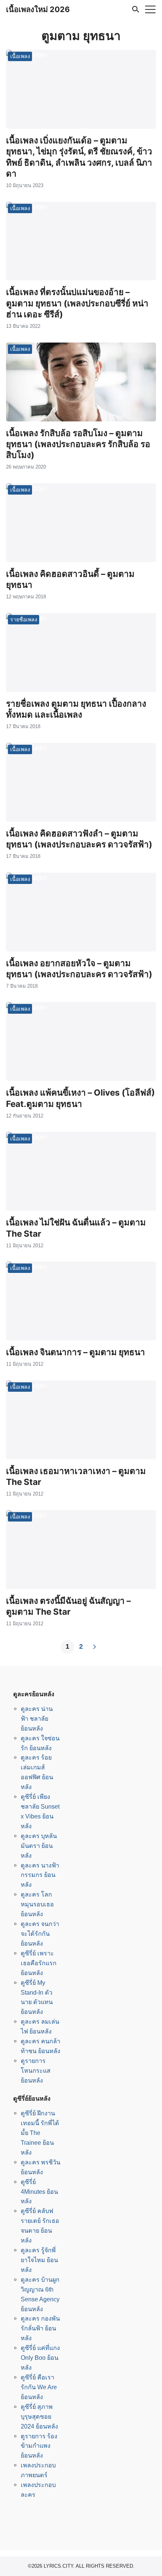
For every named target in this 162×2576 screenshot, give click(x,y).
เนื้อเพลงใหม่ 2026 (38, 9)
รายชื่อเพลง (24, 619)
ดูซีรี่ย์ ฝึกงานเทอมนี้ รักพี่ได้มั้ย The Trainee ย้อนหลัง (40, 2133)
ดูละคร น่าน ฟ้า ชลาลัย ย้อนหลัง (37, 1718)
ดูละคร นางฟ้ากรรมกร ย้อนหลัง (40, 1875)
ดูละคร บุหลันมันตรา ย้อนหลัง (39, 1846)
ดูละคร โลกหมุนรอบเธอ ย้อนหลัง (37, 1904)
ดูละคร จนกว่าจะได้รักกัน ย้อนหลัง (40, 1934)
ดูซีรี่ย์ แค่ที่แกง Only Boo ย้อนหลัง (40, 2358)
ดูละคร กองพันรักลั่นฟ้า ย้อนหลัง (40, 2328)
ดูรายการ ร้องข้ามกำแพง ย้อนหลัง (39, 2446)
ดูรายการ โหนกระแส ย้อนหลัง (36, 2070)
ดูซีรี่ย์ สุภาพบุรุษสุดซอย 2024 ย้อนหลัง (39, 2416)
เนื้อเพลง (20, 56)
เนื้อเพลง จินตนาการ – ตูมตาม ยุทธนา (76, 1352)
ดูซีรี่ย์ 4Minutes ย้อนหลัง (39, 2192)
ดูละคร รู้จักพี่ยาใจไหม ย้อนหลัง (39, 2260)
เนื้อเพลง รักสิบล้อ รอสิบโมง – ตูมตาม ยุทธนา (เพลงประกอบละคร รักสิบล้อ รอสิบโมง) (78, 444)
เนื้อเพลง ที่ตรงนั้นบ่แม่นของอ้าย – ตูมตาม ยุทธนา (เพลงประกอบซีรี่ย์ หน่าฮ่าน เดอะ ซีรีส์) (77, 303)
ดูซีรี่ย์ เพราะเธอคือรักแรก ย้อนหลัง (39, 1963)
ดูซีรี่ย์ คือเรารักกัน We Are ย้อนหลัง (39, 2387)
